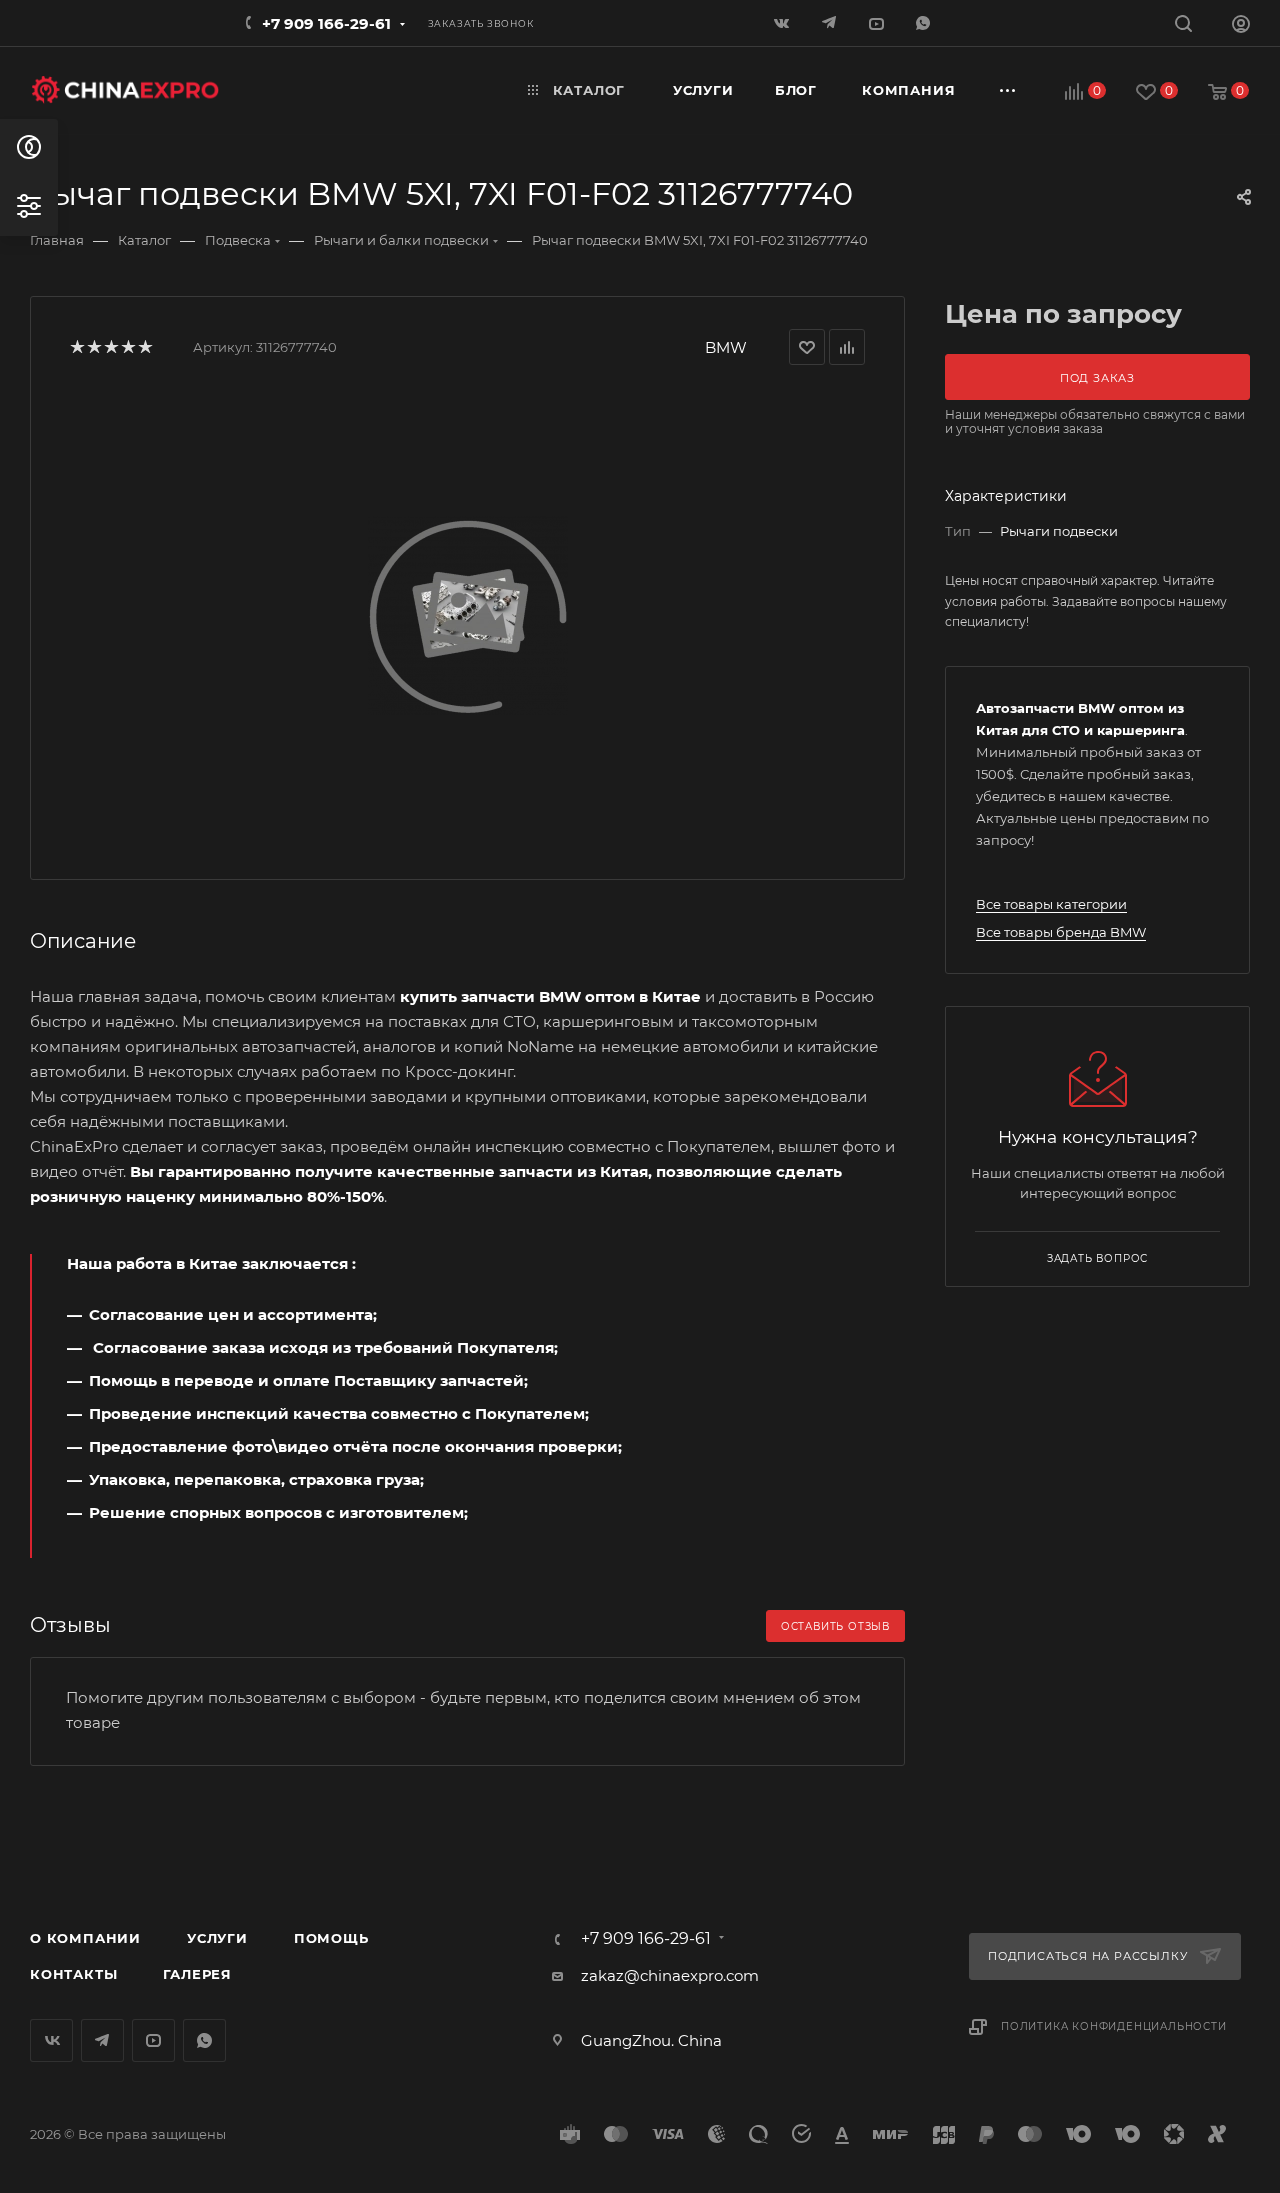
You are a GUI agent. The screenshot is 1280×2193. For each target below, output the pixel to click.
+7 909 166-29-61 (326, 23)
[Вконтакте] (783, 22)
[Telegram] (830, 22)
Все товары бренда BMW (1061, 932)
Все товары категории (1051, 904)
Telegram (102, 2040)
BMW (726, 347)
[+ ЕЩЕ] (1008, 90)
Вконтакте (51, 2040)
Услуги (217, 1938)
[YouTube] (877, 22)
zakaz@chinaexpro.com (670, 1975)
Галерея (197, 1974)
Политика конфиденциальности (1114, 2026)
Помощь (331, 1938)
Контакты (73, 1974)
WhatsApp (924, 22)
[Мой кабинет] (1241, 26)
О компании (85, 1938)
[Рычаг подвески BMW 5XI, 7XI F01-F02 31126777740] (468, 615)
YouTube (153, 2040)
